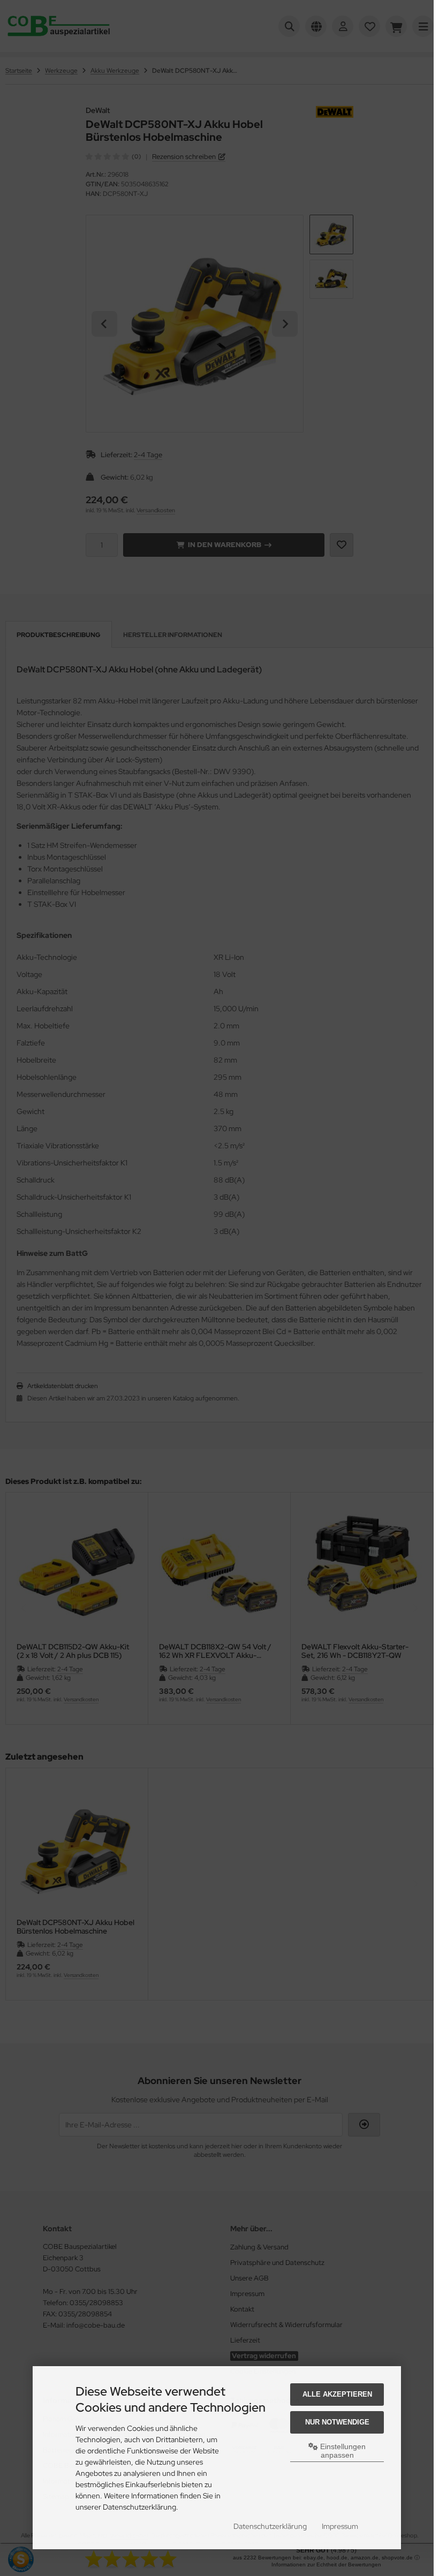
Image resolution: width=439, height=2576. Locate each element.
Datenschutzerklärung (270, 2526)
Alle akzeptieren (337, 2394)
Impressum (340, 2526)
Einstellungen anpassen (342, 2451)
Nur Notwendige (337, 2422)
